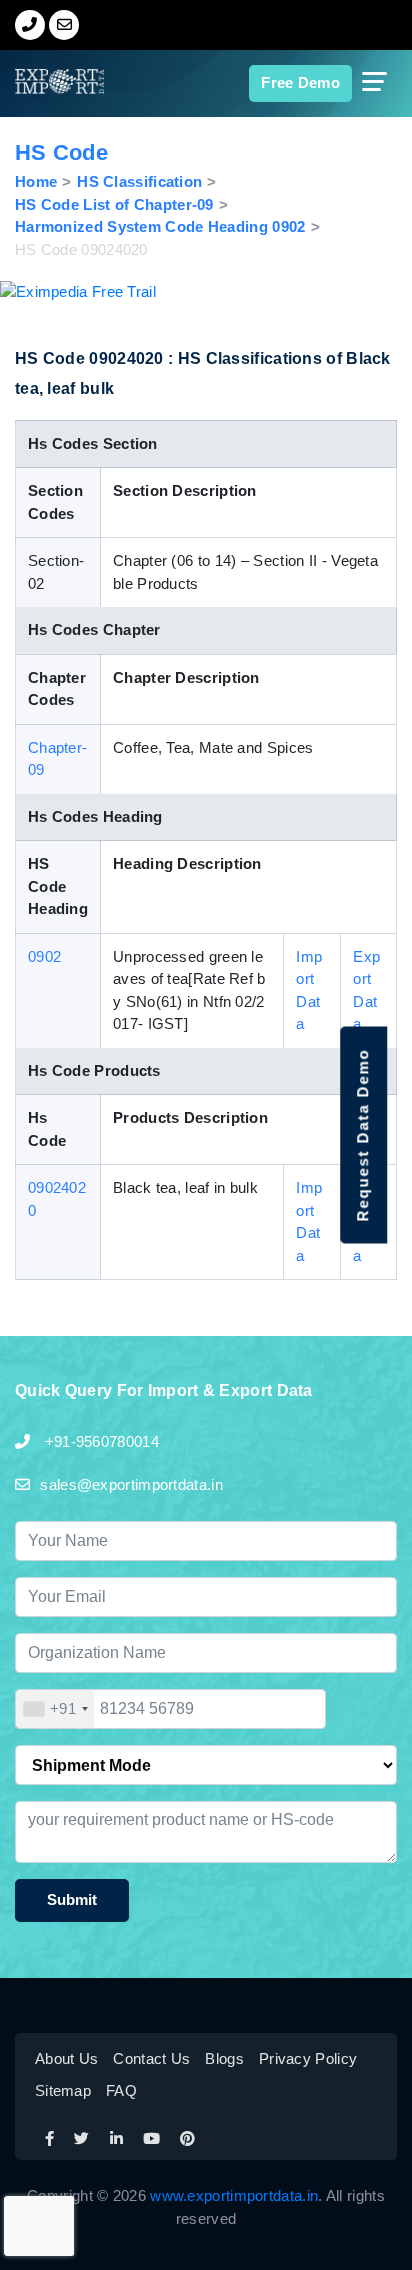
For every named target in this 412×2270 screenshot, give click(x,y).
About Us (66, 2058)
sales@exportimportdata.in (131, 1484)
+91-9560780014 (99, 1441)
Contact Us (151, 2058)
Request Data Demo (362, 1135)
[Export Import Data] (43, 81)
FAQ (121, 2090)
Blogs (224, 2058)
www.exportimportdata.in (234, 2195)
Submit (72, 1899)
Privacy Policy (308, 2058)
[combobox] (55, 1709)
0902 (44, 956)
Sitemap (63, 2090)
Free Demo (300, 82)
